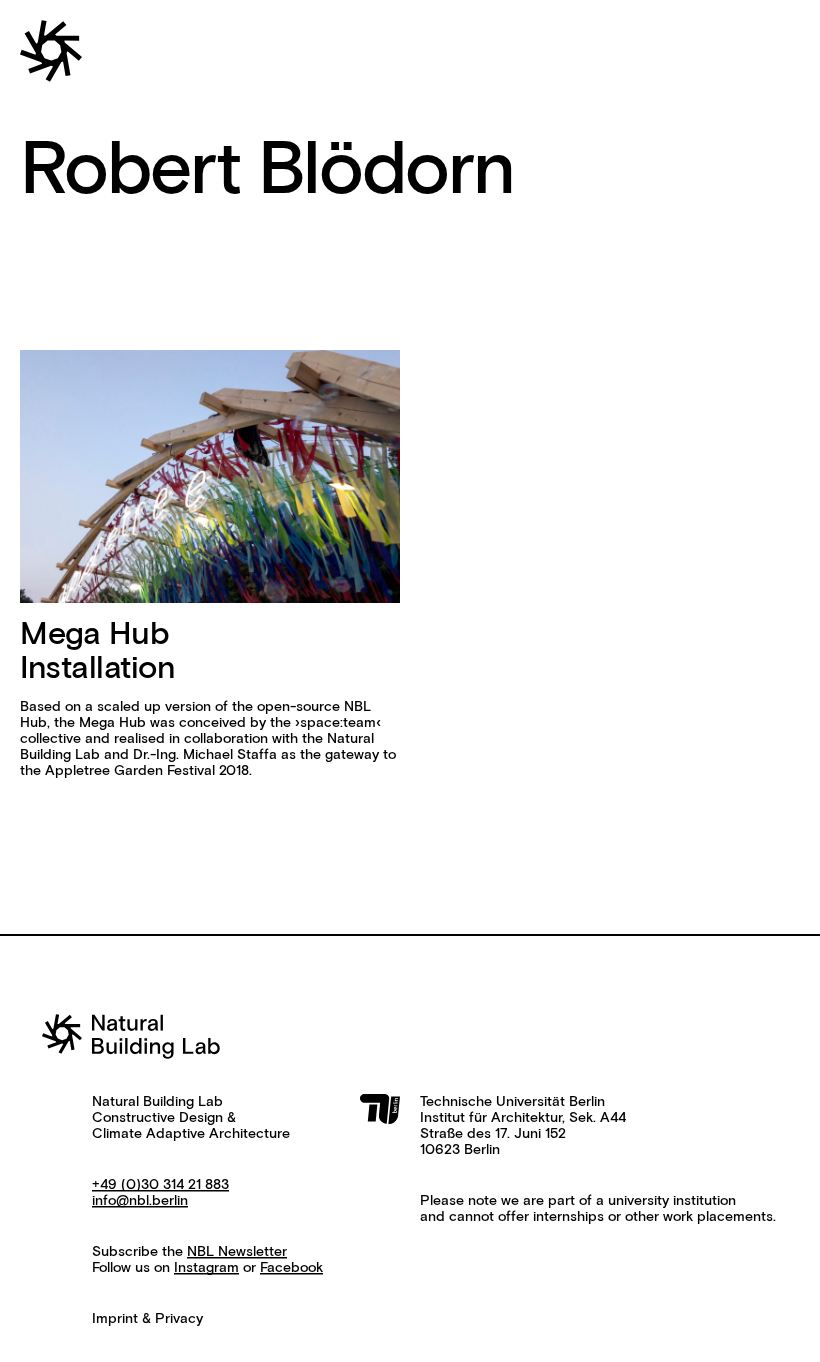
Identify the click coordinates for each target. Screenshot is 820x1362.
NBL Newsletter (237, 1252)
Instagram (206, 1268)
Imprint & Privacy (147, 1319)
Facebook (291, 1268)
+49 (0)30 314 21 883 (160, 1185)
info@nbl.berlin (140, 1201)
